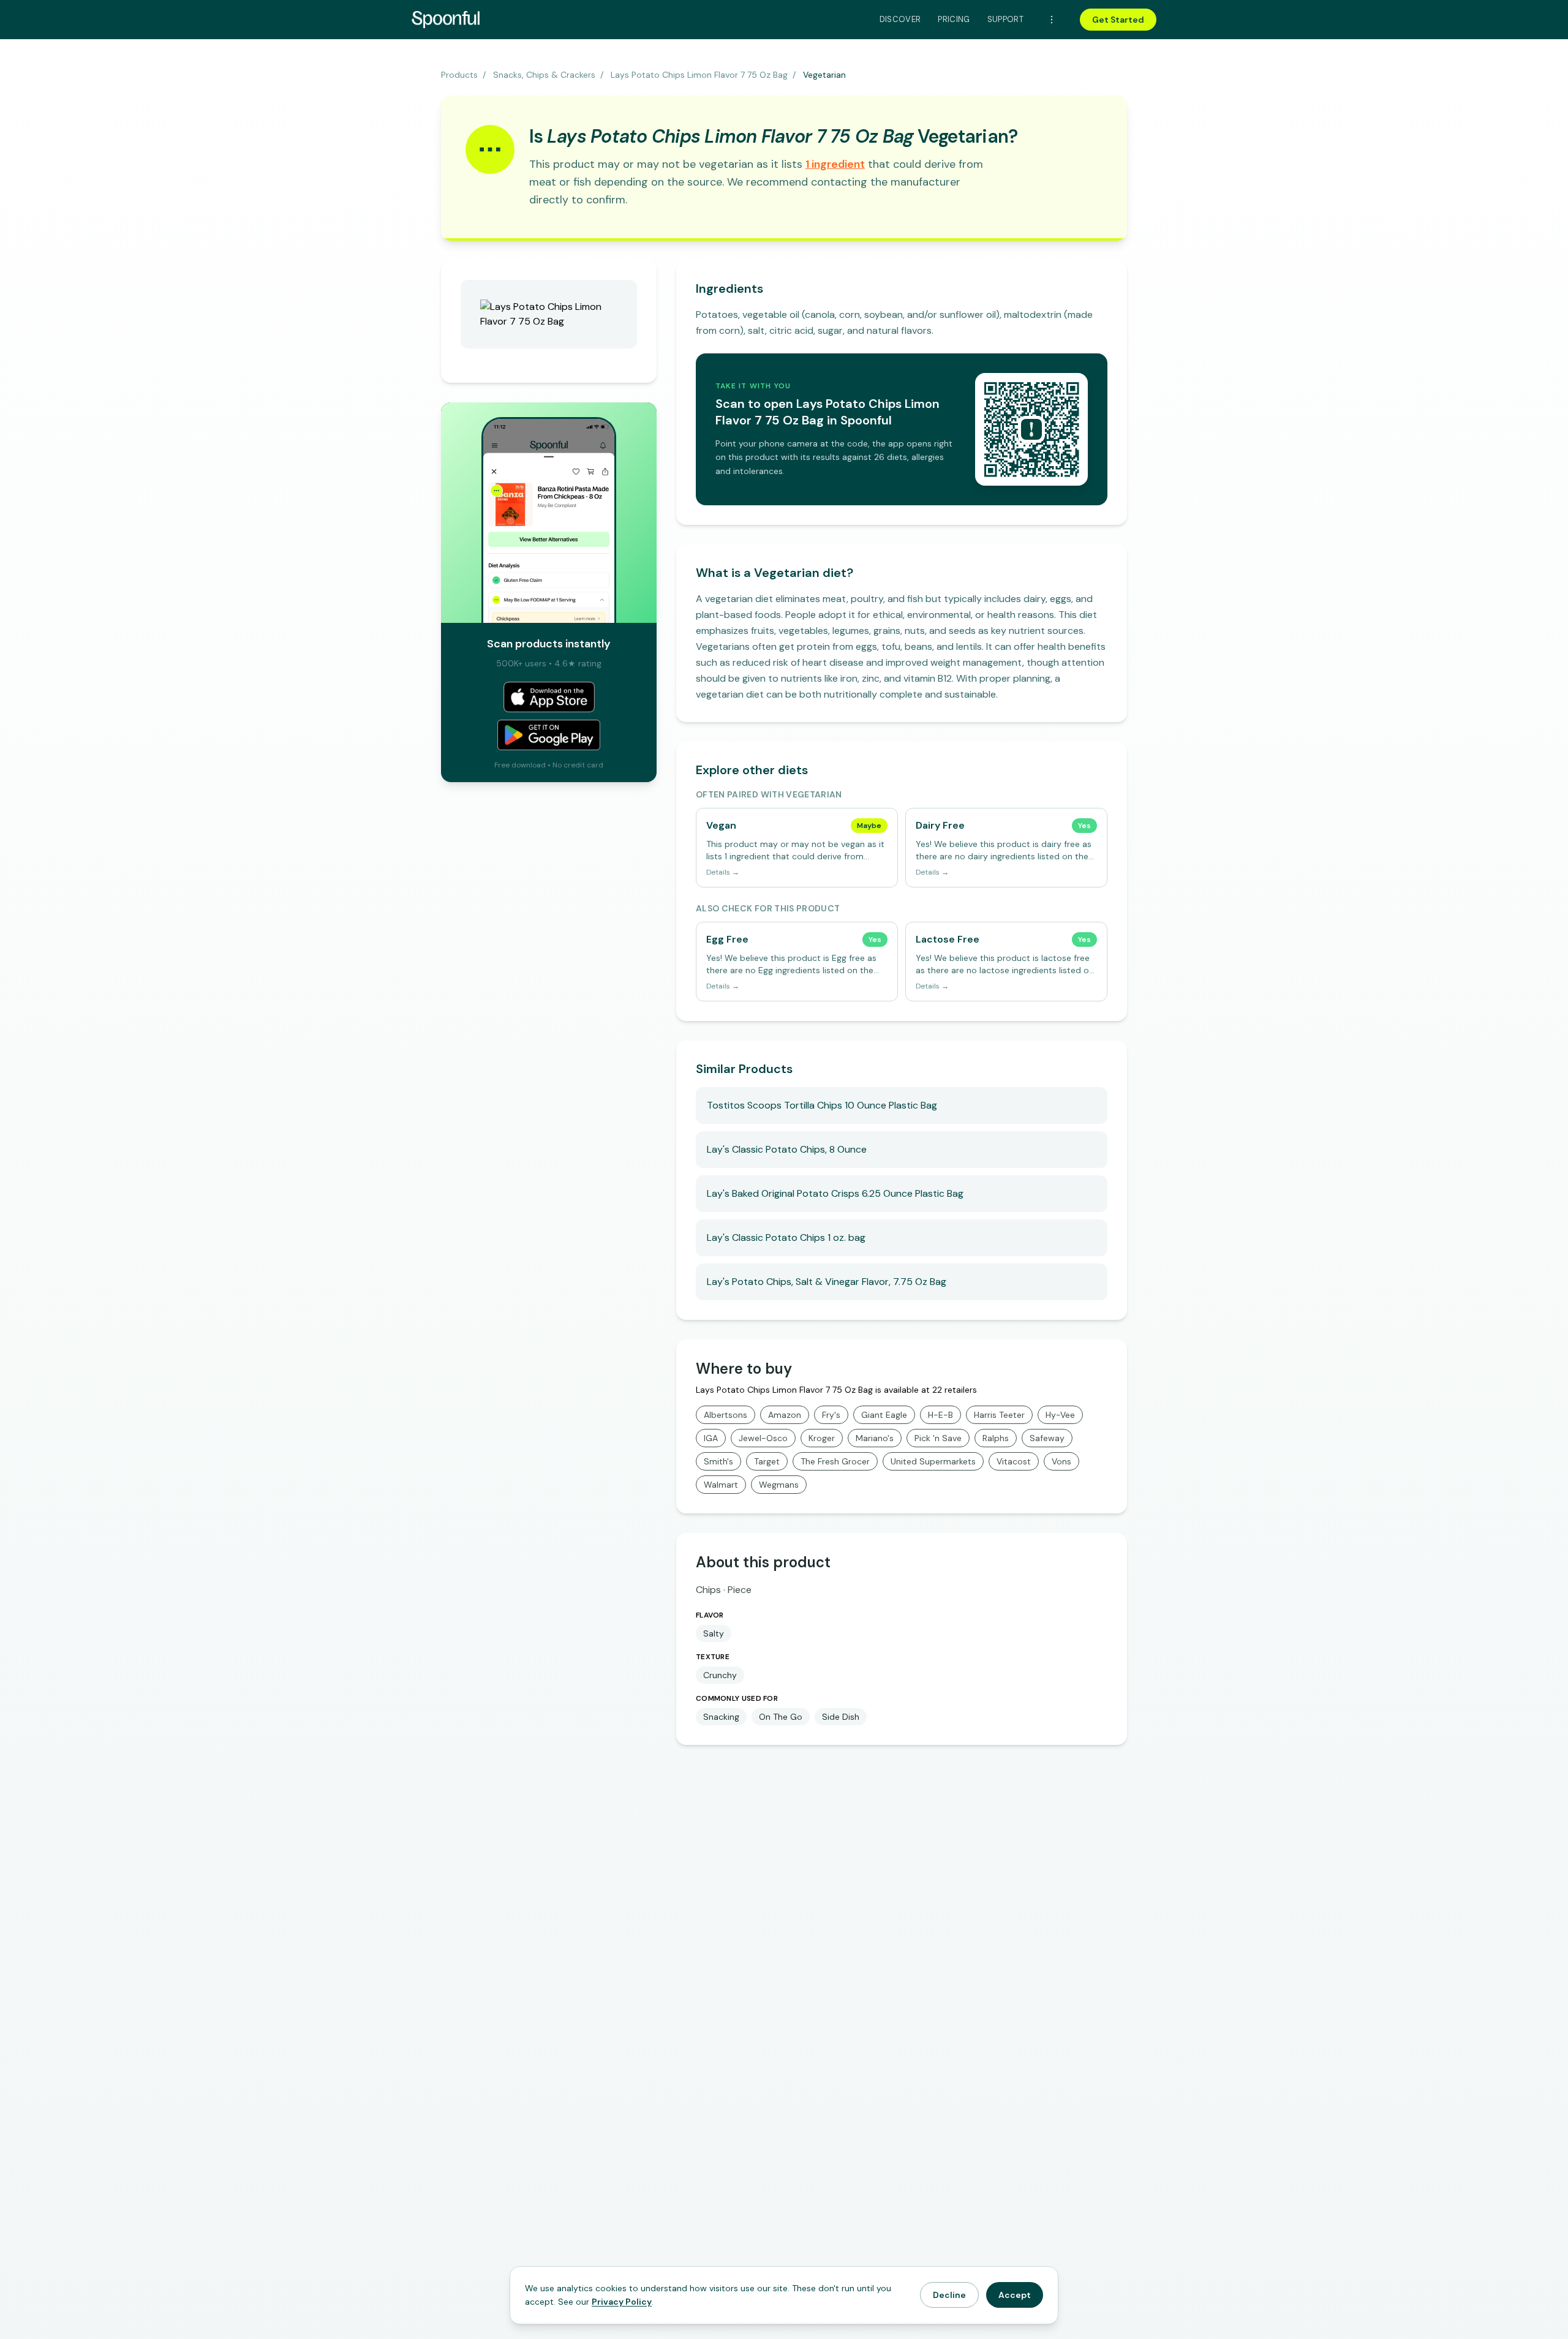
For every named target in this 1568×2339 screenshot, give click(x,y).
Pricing (954, 19)
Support (1005, 19)
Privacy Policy (622, 2302)
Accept (1015, 2295)
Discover (900, 19)
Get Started (1118, 20)
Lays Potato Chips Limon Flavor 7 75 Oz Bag (699, 75)
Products (459, 75)
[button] (835, 164)
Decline (949, 2295)
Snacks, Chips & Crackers (544, 75)
